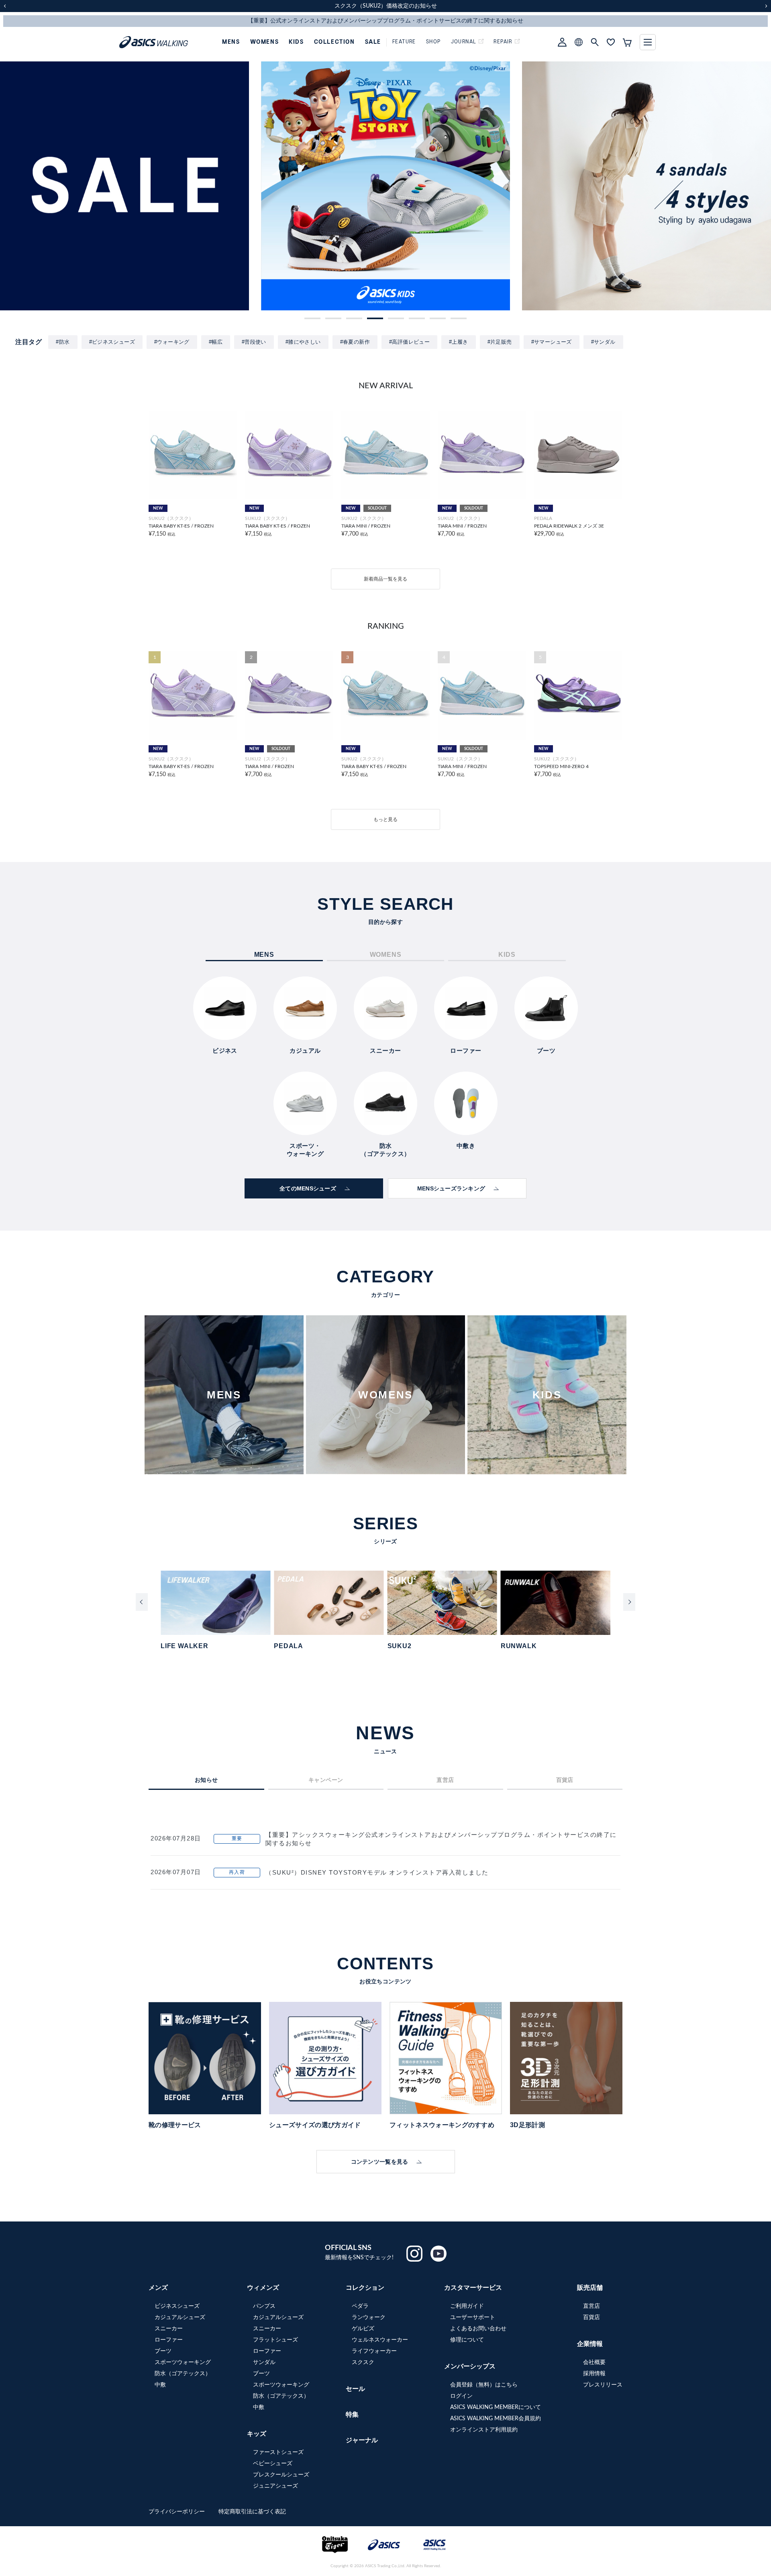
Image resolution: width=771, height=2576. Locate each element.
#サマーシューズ (552, 342)
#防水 (63, 342)
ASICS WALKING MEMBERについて (496, 2407)
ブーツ (163, 2351)
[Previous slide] (142, 1602)
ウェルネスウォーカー (380, 2340)
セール (355, 2389)
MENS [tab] (264, 955)
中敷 (160, 2385)
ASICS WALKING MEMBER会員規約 (496, 2419)
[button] (312, 318)
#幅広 (216, 342)
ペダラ (360, 2306)
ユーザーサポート (473, 2317)
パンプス (264, 2306)
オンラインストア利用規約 (484, 2430)
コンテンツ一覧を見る (380, 2162)
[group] (124, 186)
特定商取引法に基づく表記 (252, 2512)
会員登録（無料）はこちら (484, 2385)
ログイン (461, 2396)
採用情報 (594, 2374)
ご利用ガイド (467, 2306)
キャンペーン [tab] (326, 1780)
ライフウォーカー (374, 2351)
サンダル (264, 2362)
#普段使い (254, 342)
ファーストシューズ (278, 2452)
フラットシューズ (275, 2340)
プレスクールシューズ (281, 2475)
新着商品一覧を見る (385, 579)
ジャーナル (362, 2440)
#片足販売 (500, 342)
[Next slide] (629, 1602)
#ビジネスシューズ (112, 342)
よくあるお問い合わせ (478, 2329)
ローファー (169, 2340)
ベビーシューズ (273, 2464)
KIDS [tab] (507, 955)
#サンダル (603, 342)
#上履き (459, 342)
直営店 (592, 2306)
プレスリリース (603, 2385)
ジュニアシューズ (275, 2486)
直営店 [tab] (445, 1780)
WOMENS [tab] (386, 955)
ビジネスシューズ (177, 2306)
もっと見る (385, 819)
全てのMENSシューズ (308, 1188)
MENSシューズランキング (451, 1188)
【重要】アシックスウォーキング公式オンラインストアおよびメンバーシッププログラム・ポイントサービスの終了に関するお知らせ (441, 1839)
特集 (352, 2415)
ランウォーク (369, 2317)
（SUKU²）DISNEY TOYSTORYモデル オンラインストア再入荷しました (377, 1872)
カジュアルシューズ (180, 2317)
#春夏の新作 (355, 342)
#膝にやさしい (303, 342)
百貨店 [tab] (565, 1780)
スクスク (363, 2362)
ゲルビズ (363, 2329)
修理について (467, 2340)
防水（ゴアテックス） (183, 2374)
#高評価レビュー (409, 342)
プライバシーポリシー (177, 2512)
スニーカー (169, 2329)
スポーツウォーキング (183, 2362)
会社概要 (594, 2362)
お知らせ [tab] (206, 1780)
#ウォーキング (172, 342)
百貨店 (592, 2317)
